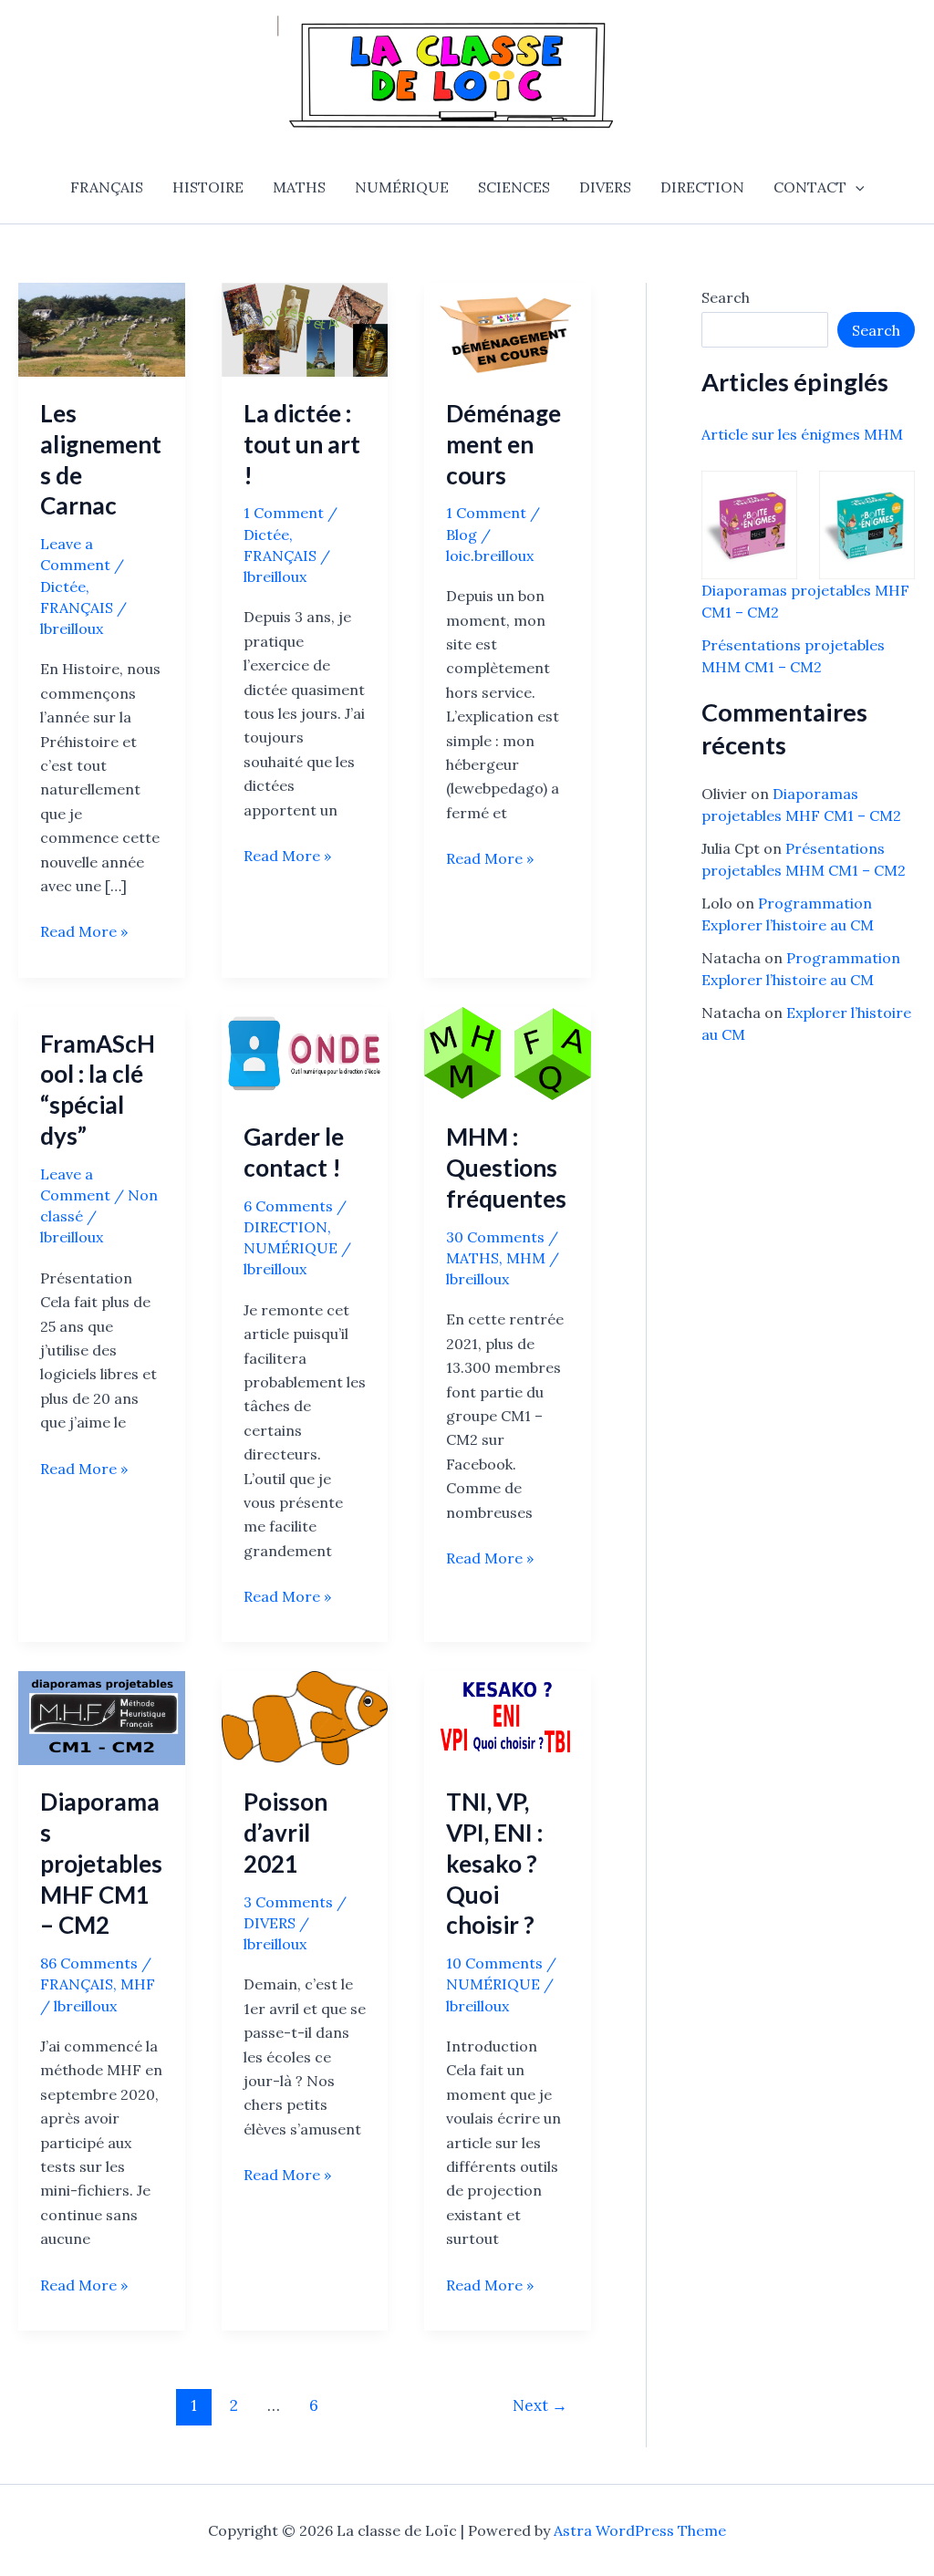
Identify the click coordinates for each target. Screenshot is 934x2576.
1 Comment (284, 513)
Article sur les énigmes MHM (802, 434)
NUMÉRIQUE (402, 187)
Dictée (63, 587)
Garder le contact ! (294, 1152)
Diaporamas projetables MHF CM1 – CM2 (101, 1863)
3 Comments (288, 1902)
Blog (462, 535)
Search (726, 297)
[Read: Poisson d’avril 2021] (305, 1717)
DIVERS (605, 187)
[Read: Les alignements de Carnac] (102, 328)
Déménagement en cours (503, 444)
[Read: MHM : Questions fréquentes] (508, 1052)
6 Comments (288, 1206)
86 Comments (89, 1963)
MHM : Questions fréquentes (506, 1168)
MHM (526, 1258)
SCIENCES (514, 187)
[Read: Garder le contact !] (305, 1052)
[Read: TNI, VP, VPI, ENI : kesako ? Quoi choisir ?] (508, 1717)
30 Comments (495, 1237)
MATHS (299, 187)
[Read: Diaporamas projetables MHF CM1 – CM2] (102, 1717)
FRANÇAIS (107, 187)
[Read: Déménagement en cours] (508, 328)
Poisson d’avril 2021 (285, 1833)
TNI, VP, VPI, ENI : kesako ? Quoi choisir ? (494, 1863)
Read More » (84, 932)
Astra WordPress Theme (640, 2530)
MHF (138, 1984)
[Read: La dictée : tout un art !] (305, 328)
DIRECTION (702, 187)
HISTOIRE (208, 187)
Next (540, 2405)
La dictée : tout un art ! (302, 444)
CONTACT (810, 187)
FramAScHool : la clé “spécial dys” (98, 1090)
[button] (856, 187)
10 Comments (494, 1963)
